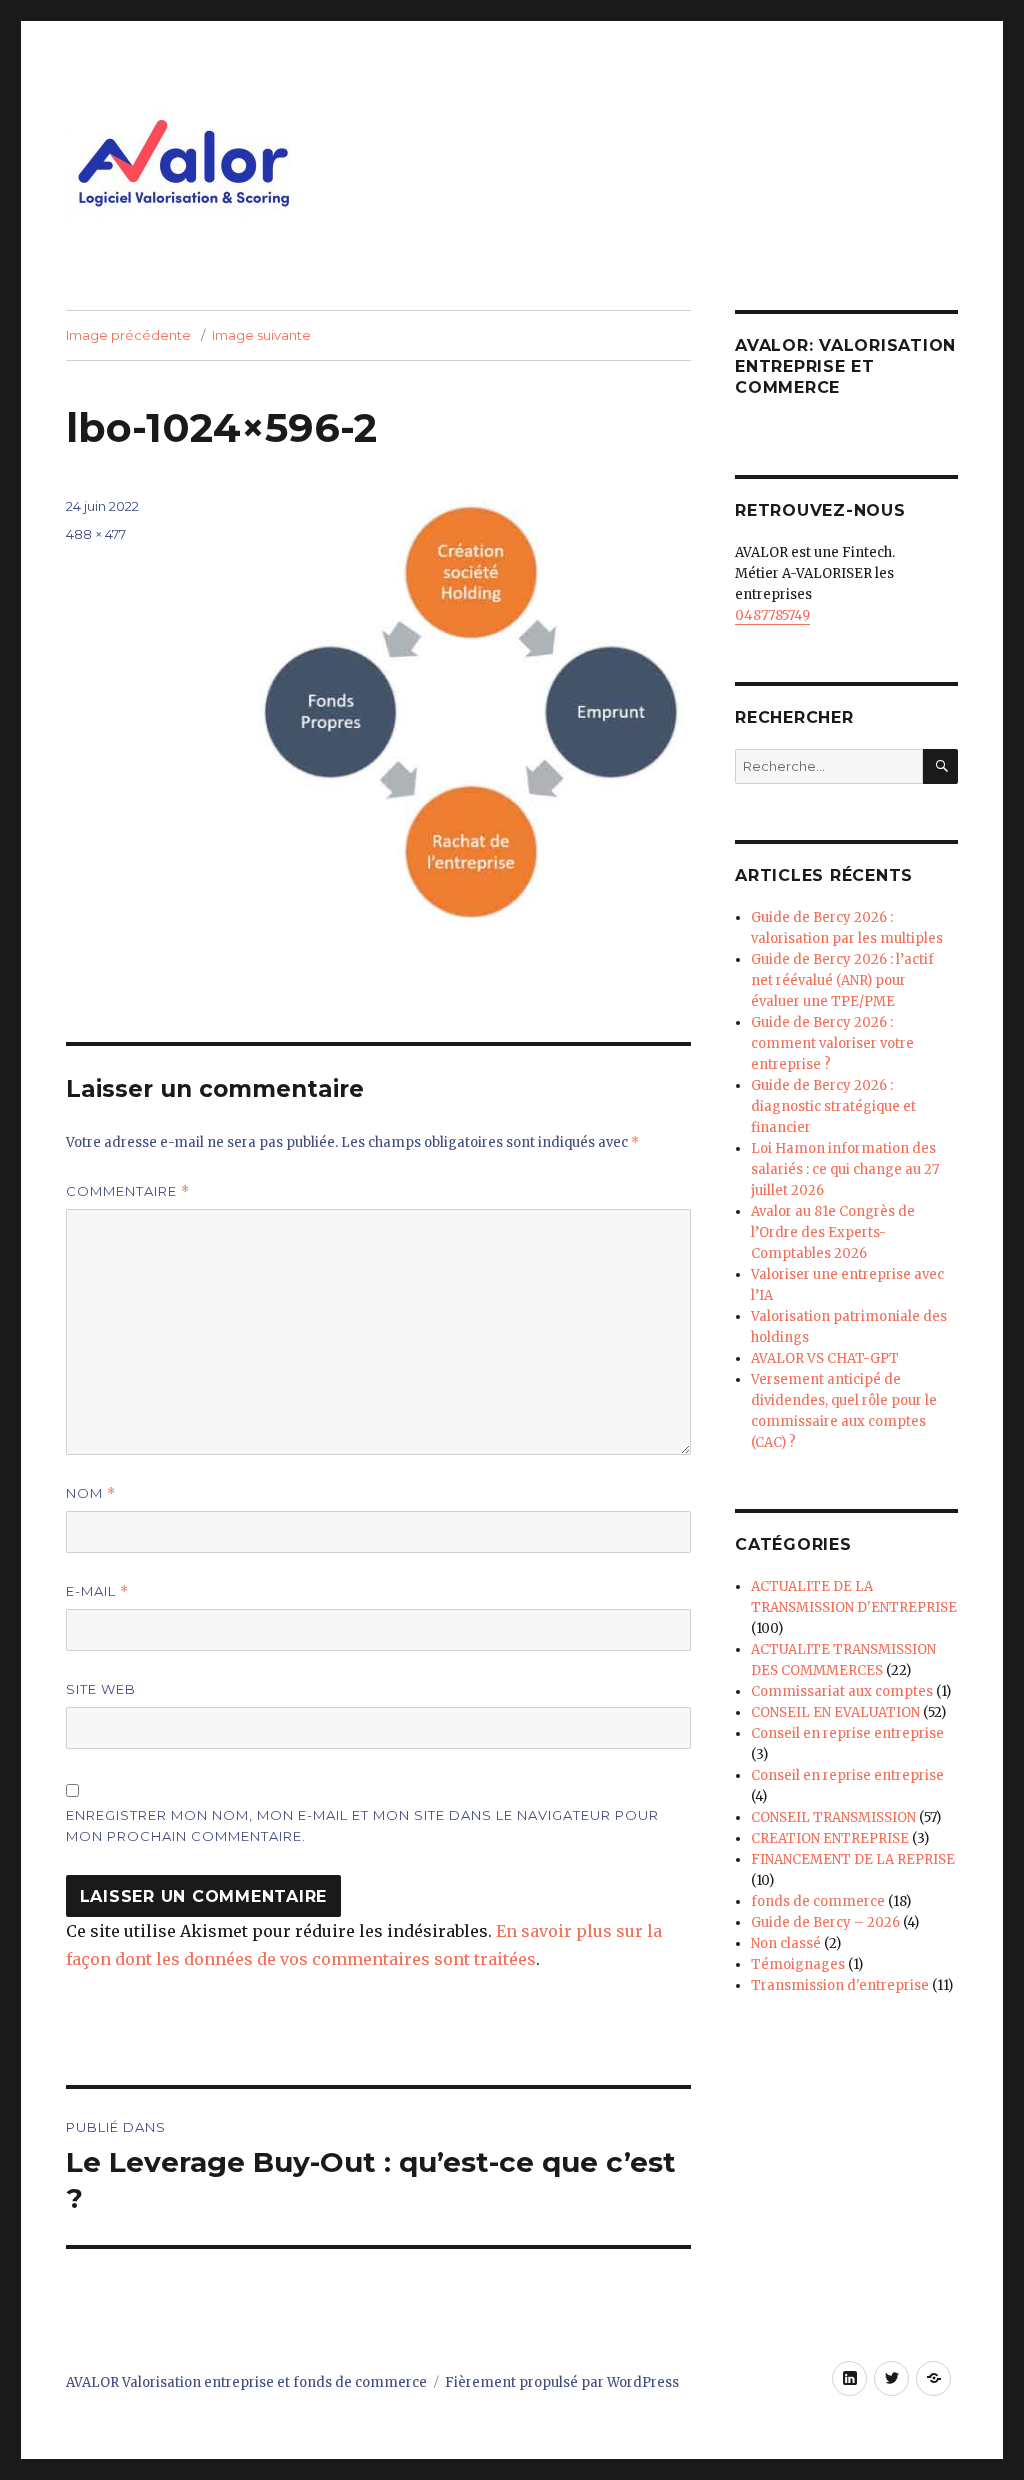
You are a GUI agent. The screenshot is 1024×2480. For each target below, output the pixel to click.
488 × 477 (96, 534)
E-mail (97, 1591)
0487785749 (772, 615)
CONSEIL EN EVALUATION (835, 1712)
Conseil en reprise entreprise (847, 1733)
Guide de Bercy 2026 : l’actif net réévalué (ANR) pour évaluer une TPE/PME (842, 980)
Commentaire (128, 1191)
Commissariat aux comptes (842, 1691)
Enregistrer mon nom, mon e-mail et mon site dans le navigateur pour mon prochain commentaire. (362, 1825)
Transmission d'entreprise (840, 1985)
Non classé (786, 1943)
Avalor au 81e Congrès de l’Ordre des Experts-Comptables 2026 (833, 1232)
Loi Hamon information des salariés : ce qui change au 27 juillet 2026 (845, 1169)
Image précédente (128, 335)
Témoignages (798, 1964)
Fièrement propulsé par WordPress (562, 2382)
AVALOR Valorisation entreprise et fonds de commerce (246, 2382)
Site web (101, 1689)
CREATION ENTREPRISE (830, 1838)
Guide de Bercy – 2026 (825, 1922)
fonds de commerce (818, 1901)
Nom (91, 1493)
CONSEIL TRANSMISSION (833, 1817)
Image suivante (261, 335)
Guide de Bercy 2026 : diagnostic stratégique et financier (833, 1106)
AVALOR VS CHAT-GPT (825, 1358)
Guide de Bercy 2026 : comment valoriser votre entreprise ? (832, 1043)
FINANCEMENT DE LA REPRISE (853, 1859)
